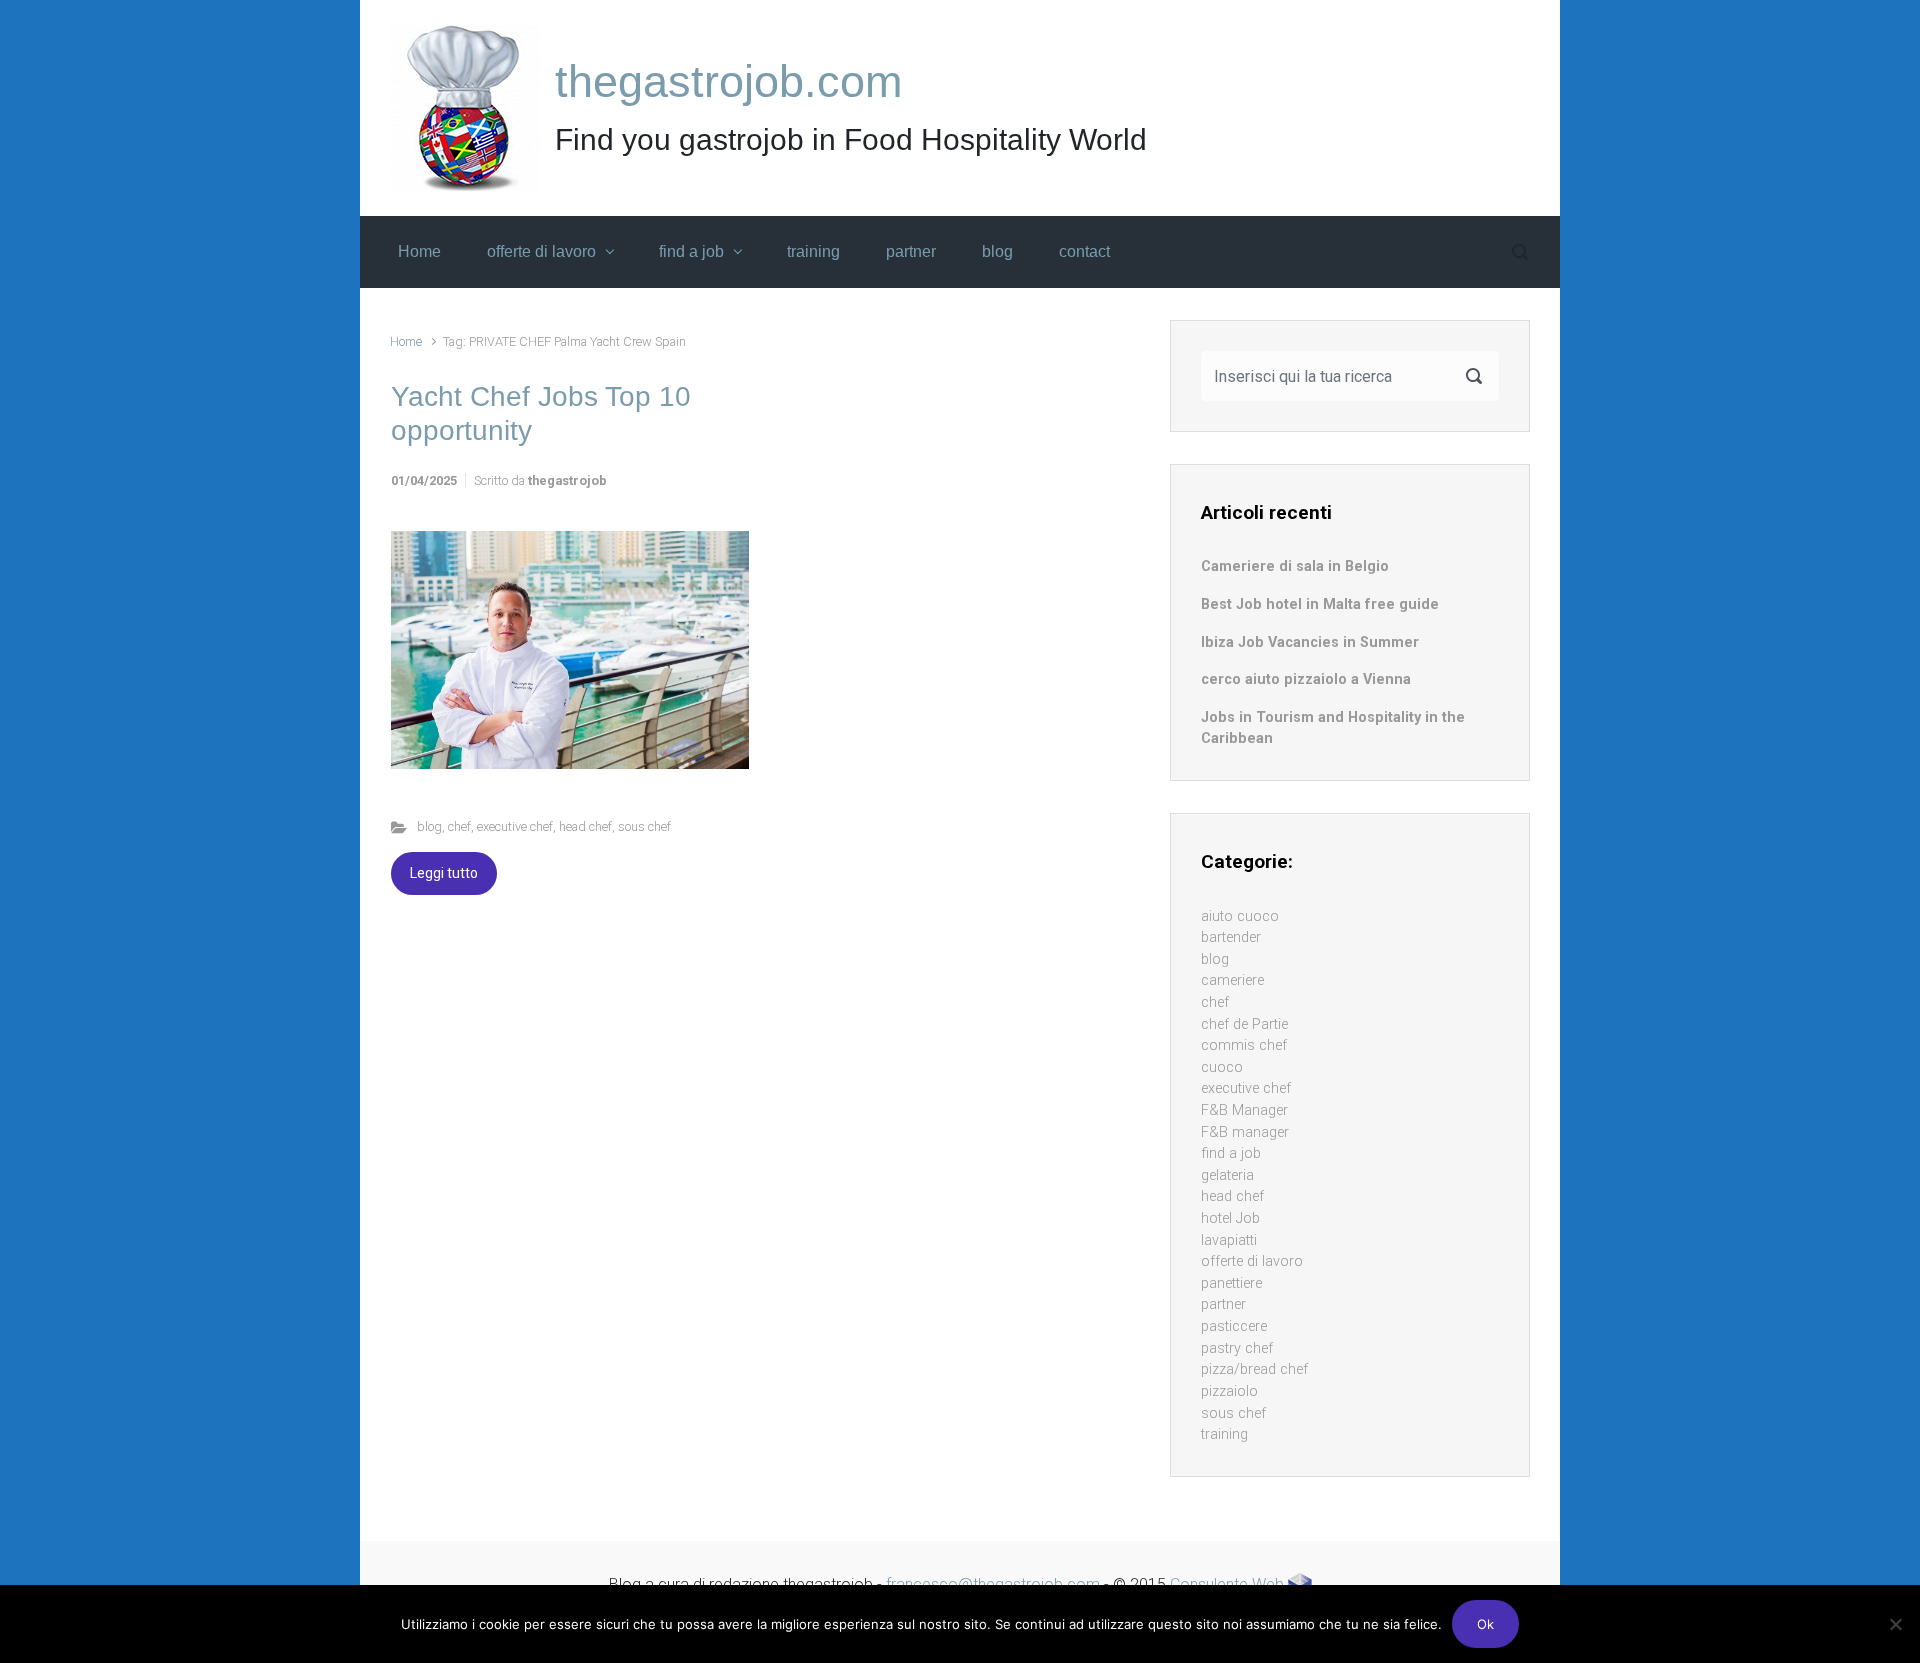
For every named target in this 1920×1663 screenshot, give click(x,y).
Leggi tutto (444, 873)
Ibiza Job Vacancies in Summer (1310, 642)
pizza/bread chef (1254, 1369)
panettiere (1231, 1283)
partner (1223, 1304)
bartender (1231, 937)
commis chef (1244, 1045)
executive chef (515, 826)
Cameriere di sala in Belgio (1295, 566)
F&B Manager (1244, 1110)
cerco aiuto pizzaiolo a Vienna (1306, 679)
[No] (1895, 1624)
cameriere (1232, 980)
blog (429, 826)
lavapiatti (1229, 1240)
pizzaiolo (1229, 1391)
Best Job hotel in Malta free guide (1320, 604)
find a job (1231, 1153)
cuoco (1222, 1067)
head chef (585, 826)
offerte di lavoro (1252, 1261)
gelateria (1227, 1175)
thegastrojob (567, 480)
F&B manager (1245, 1132)
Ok (1485, 1624)
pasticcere (1234, 1326)
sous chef (644, 826)
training (1224, 1434)
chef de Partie (1244, 1024)
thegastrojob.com (728, 81)
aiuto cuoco (1240, 916)
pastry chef (1237, 1348)
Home (406, 341)
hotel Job (1230, 1218)
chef (459, 826)
